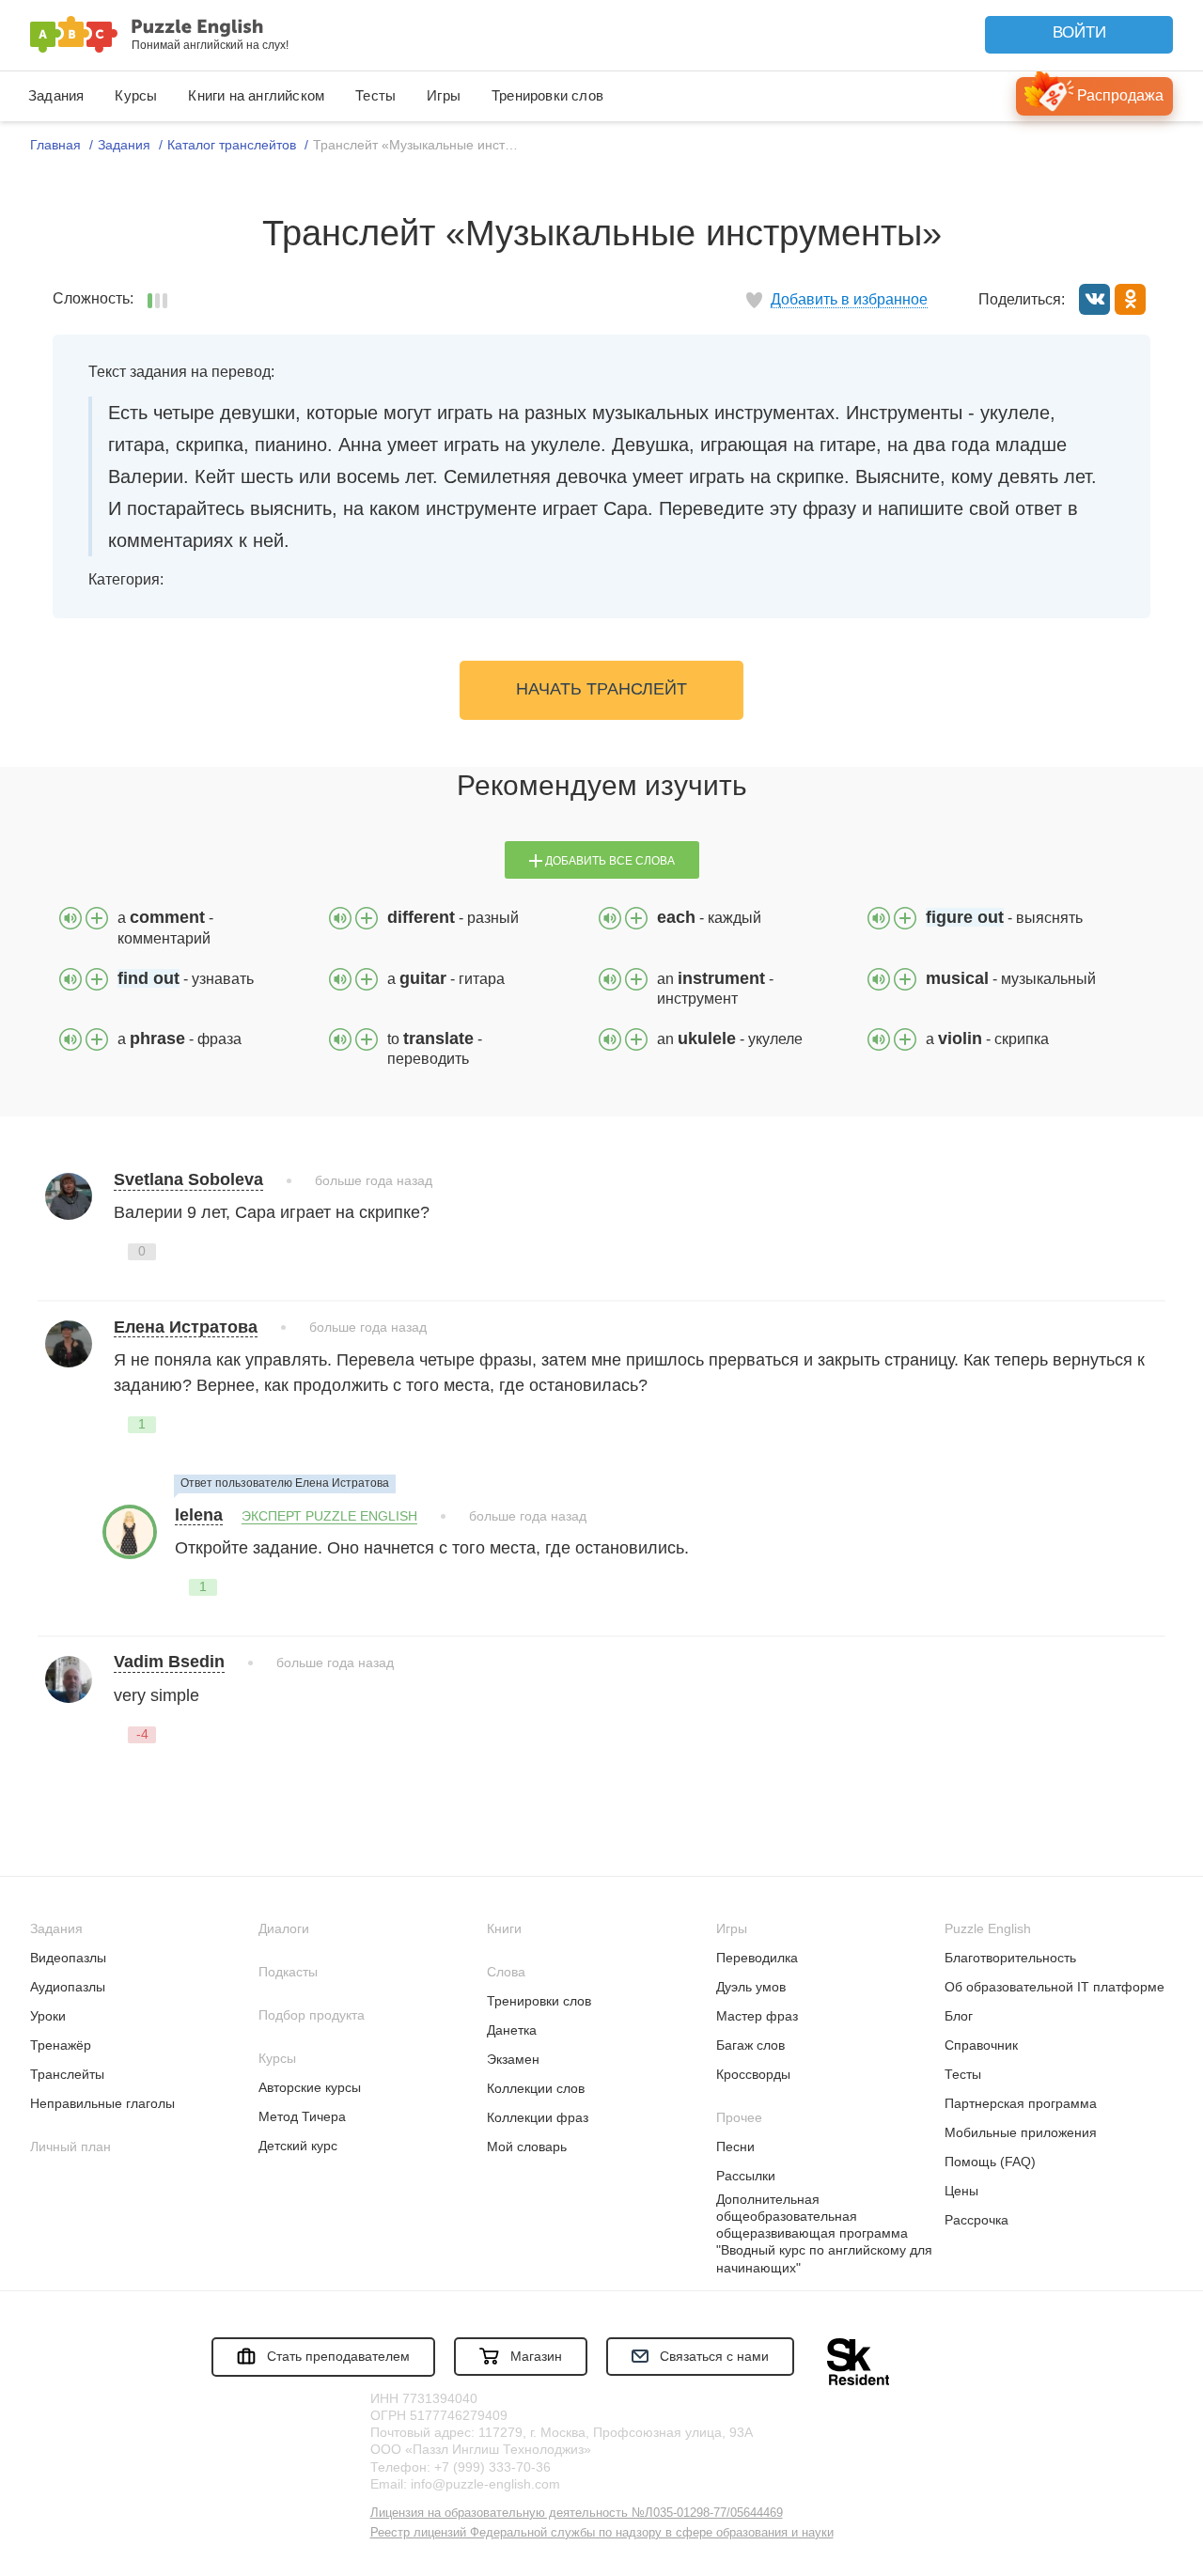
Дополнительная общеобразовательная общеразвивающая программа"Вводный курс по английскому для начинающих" (824, 2233)
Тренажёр (61, 2045)
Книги (504, 1928)
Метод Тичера (302, 2116)
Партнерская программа (1021, 2103)
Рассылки (746, 2176)
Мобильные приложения (1021, 2132)
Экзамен (513, 2059)
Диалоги (284, 1928)
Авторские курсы (310, 2087)
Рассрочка (976, 2220)
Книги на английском (256, 95)
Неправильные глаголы (102, 2103)
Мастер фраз (757, 2016)
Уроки (48, 2016)
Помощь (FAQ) (990, 2162)
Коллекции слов (536, 2088)
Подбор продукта (312, 2015)
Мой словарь (527, 2147)
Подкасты (288, 1972)
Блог (959, 2016)
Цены (961, 2191)
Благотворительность (1010, 1958)
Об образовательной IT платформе (1055, 1987)
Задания (56, 95)
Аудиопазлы (68, 1987)
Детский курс (298, 2146)
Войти (1079, 32)
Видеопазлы (68, 1958)
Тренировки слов (547, 95)
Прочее (739, 2117)
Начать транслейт (601, 689)
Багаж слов (750, 2045)
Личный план (70, 2147)
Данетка (512, 2030)
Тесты (375, 95)
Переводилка (757, 1958)
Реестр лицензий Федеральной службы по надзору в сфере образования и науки (602, 2532)
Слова (506, 1972)
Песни (735, 2147)
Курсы (136, 95)
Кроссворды (753, 2074)
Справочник (981, 2045)
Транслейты (67, 2074)
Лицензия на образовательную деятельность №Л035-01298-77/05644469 (577, 2513)
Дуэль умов (751, 1987)
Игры (444, 95)
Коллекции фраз (538, 2117)
